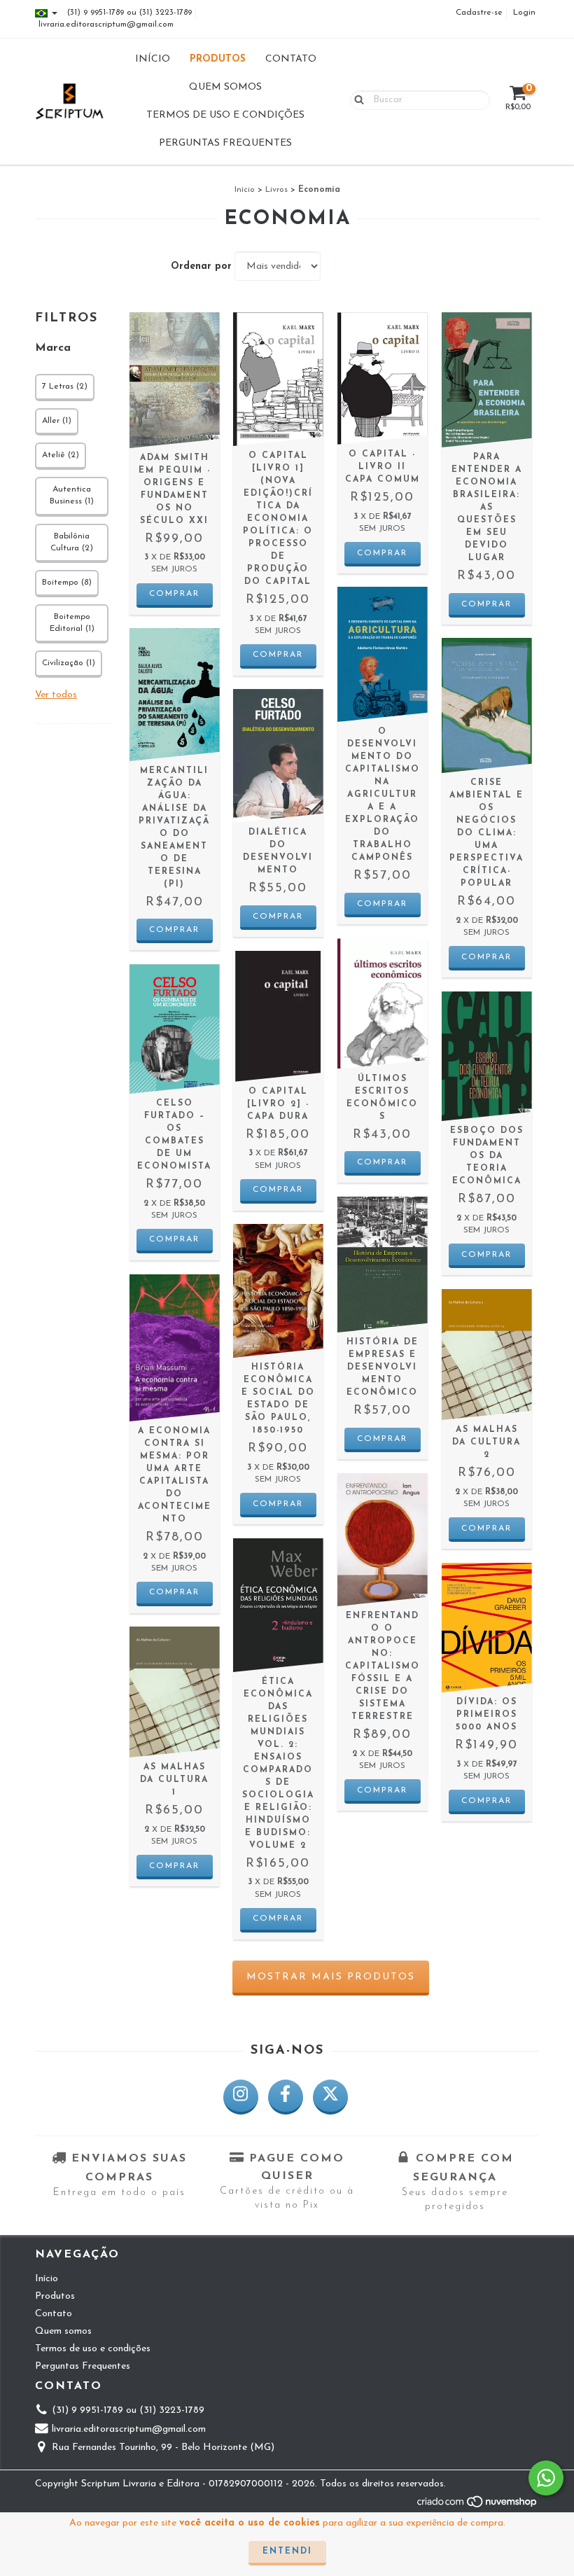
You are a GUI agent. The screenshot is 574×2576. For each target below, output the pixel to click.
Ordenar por (201, 266)
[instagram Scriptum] (241, 2097)
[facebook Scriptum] (286, 2097)
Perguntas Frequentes (225, 143)
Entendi (287, 2551)
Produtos (218, 59)
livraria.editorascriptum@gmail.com (106, 25)
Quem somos (225, 87)
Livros (276, 190)
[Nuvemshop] (478, 2506)
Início (153, 59)
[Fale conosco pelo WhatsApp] (546, 2478)
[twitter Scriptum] (330, 2097)
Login (524, 13)
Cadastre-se (479, 13)
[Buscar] (356, 99)
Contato (291, 59)
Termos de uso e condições (225, 115)
